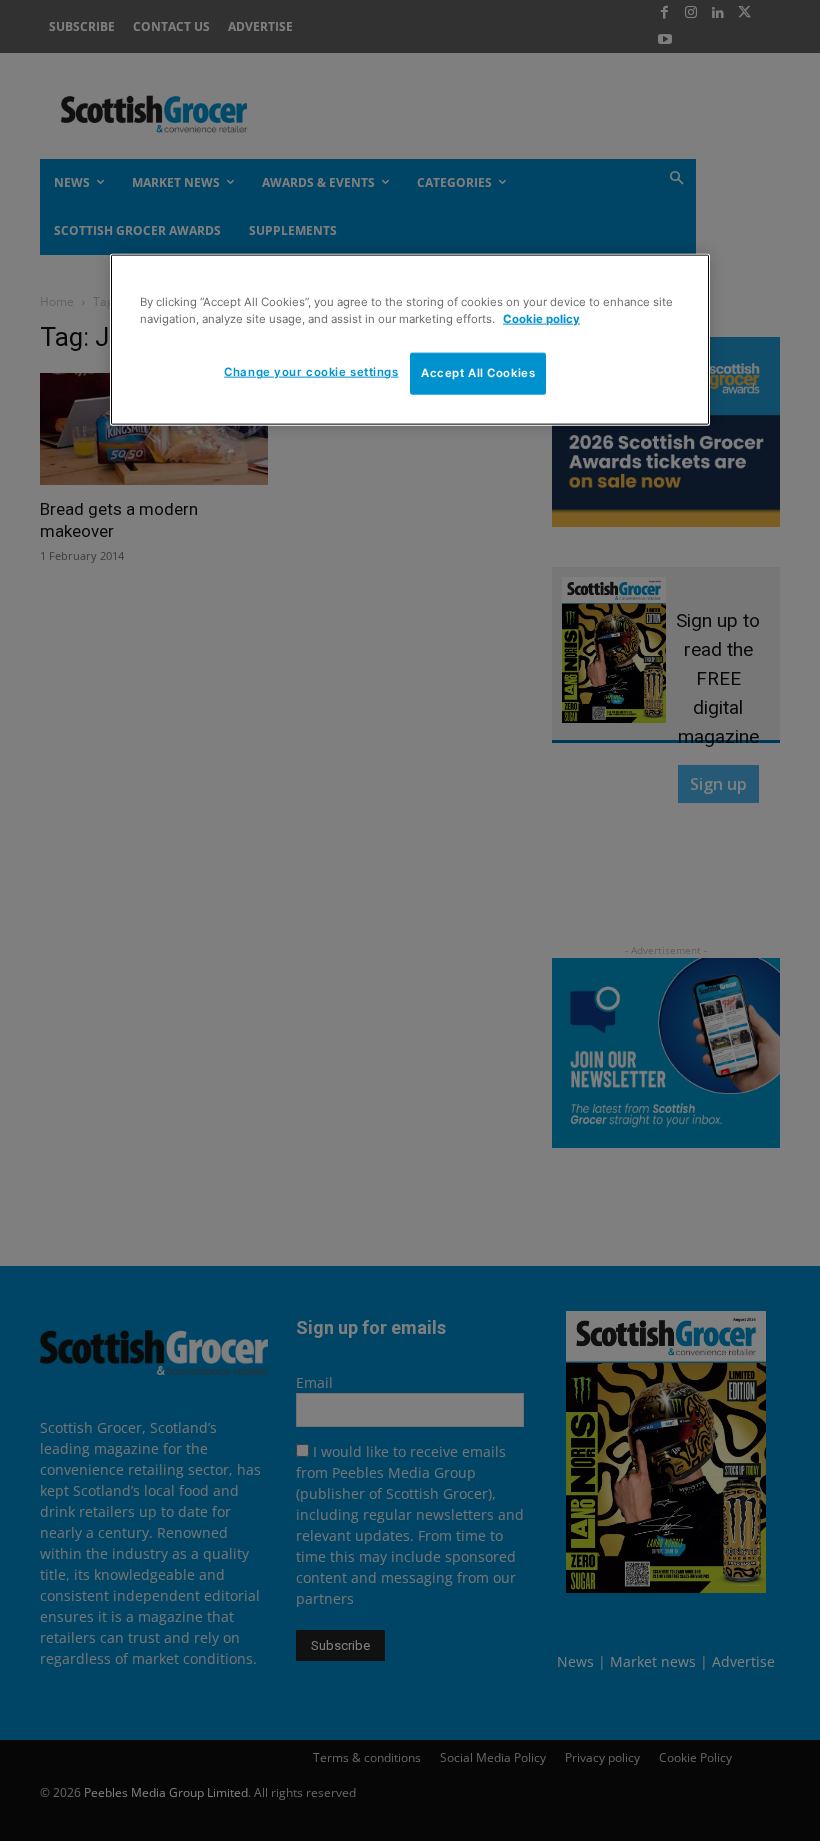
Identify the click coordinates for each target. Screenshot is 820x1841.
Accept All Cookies (478, 373)
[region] (410, 340)
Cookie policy (541, 319)
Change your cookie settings (311, 372)
